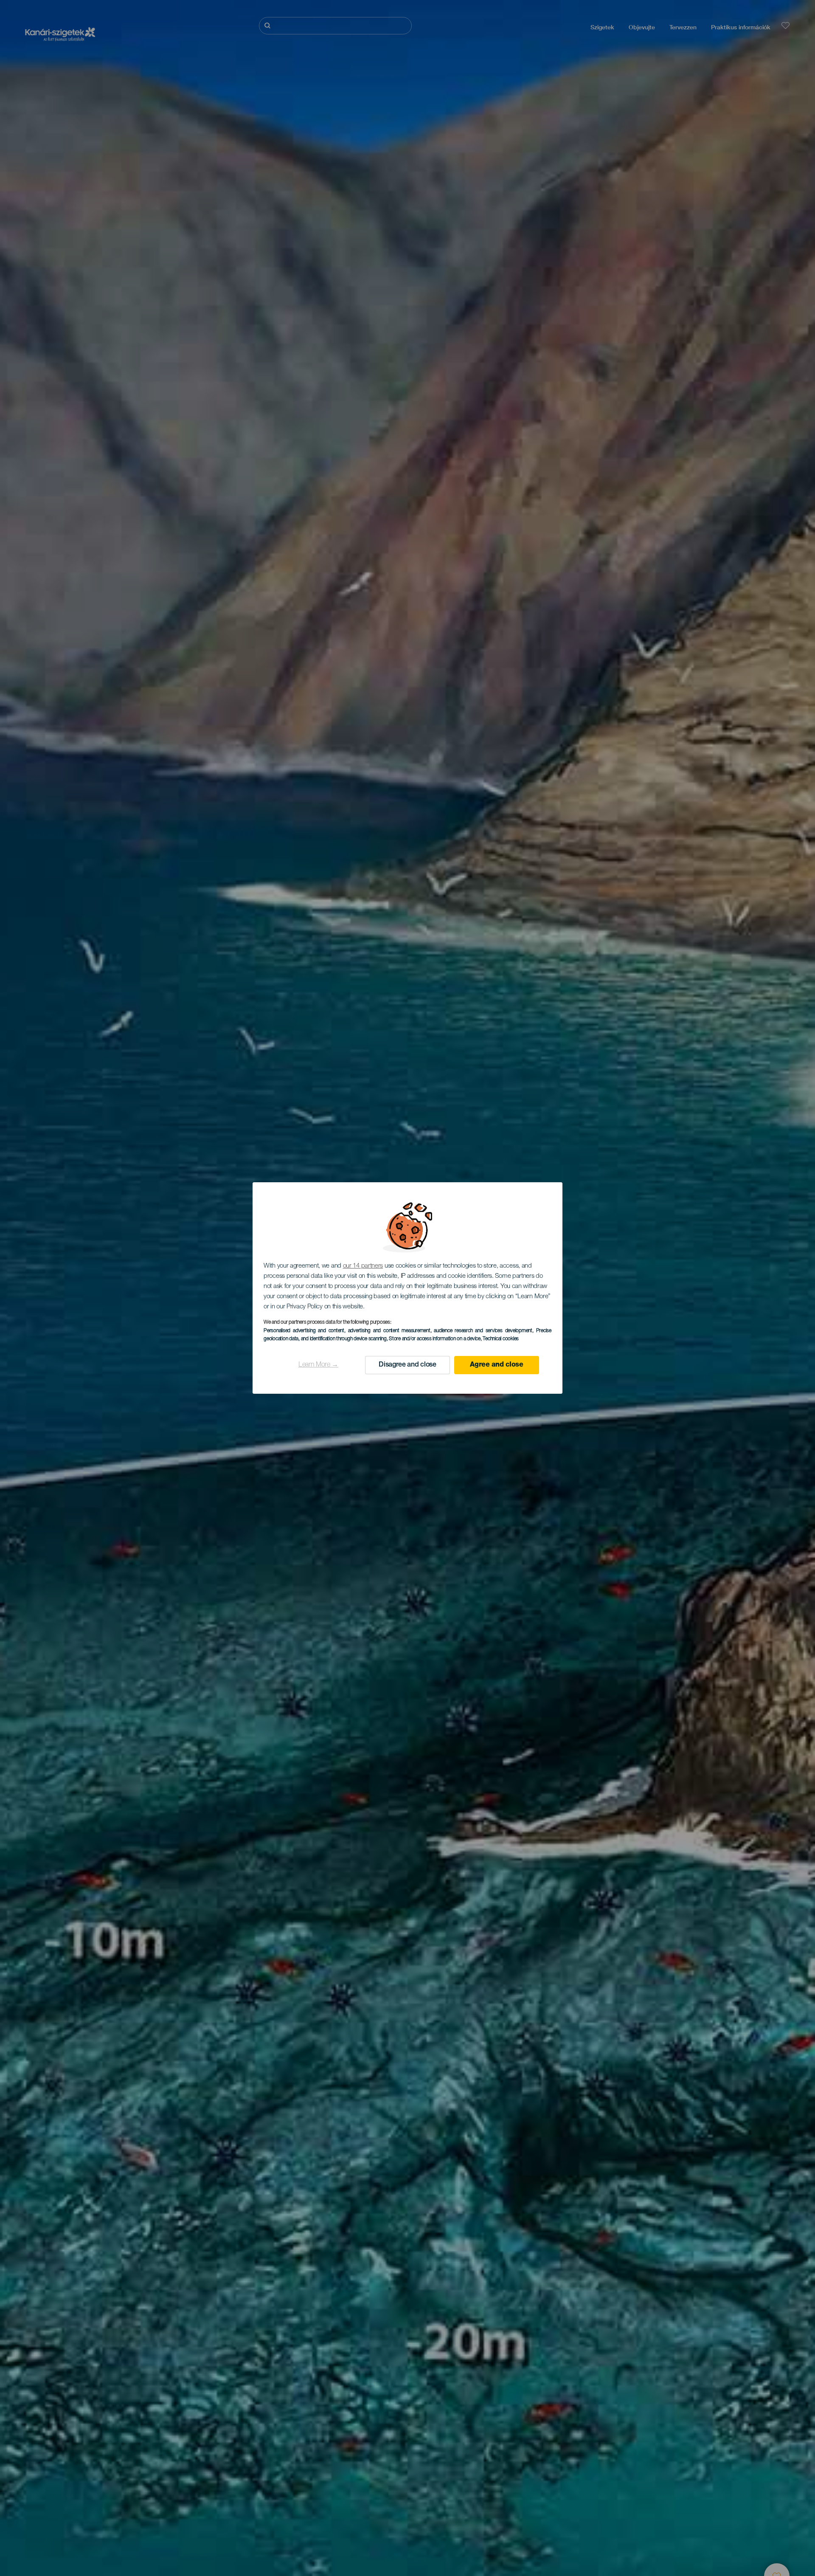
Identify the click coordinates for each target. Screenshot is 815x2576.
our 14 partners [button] (363, 1266)
